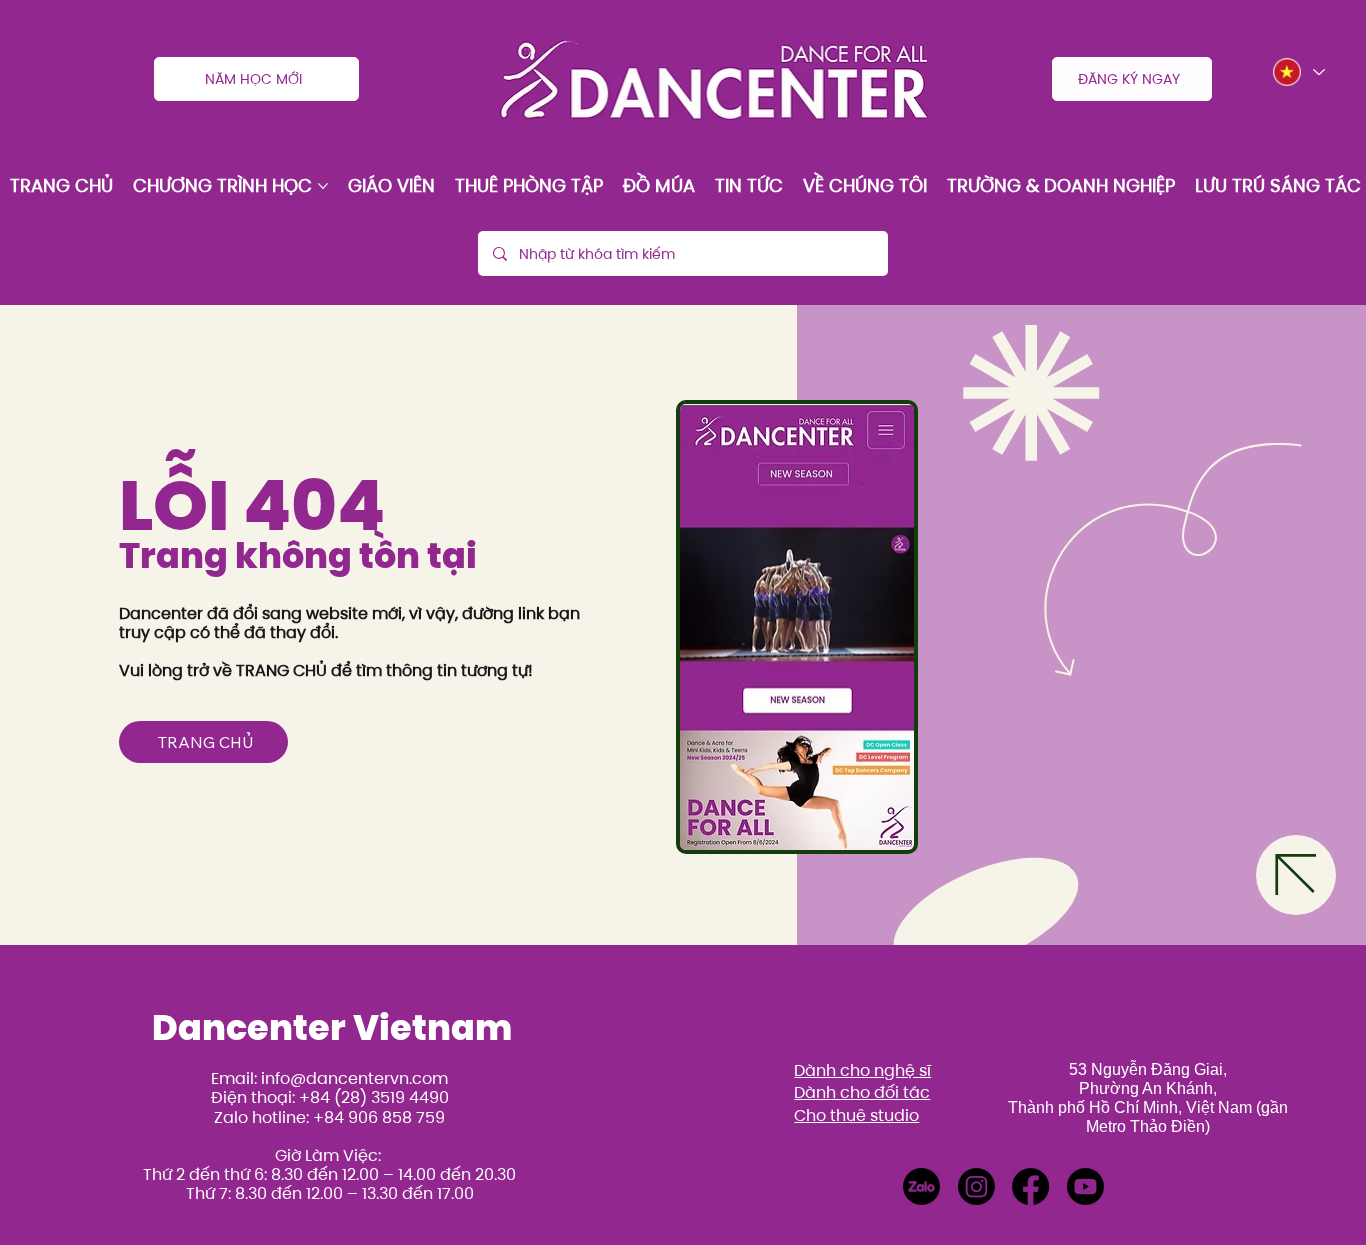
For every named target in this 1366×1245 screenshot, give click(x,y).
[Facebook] (1030, 1186)
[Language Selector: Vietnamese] (1297, 72)
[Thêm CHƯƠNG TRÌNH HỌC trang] (323, 186)
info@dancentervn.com (354, 1078)
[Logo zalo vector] (921, 1186)
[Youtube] (1085, 1186)
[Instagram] (976, 1186)
